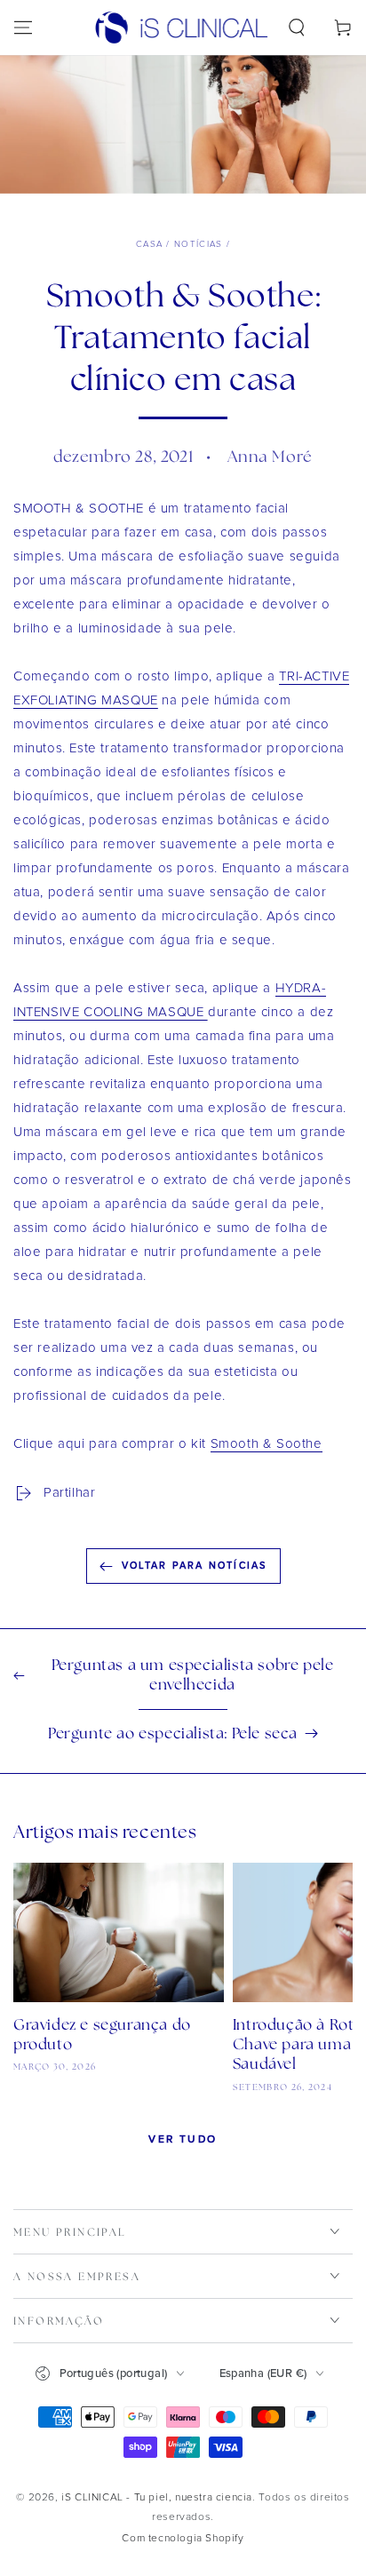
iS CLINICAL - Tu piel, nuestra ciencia (157, 2498)
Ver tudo (183, 2139)
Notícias (198, 244)
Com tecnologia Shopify (183, 2539)
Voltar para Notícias (195, 1566)
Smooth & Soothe (267, 1444)
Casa (149, 244)
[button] (297, 28)
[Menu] (23, 28)
